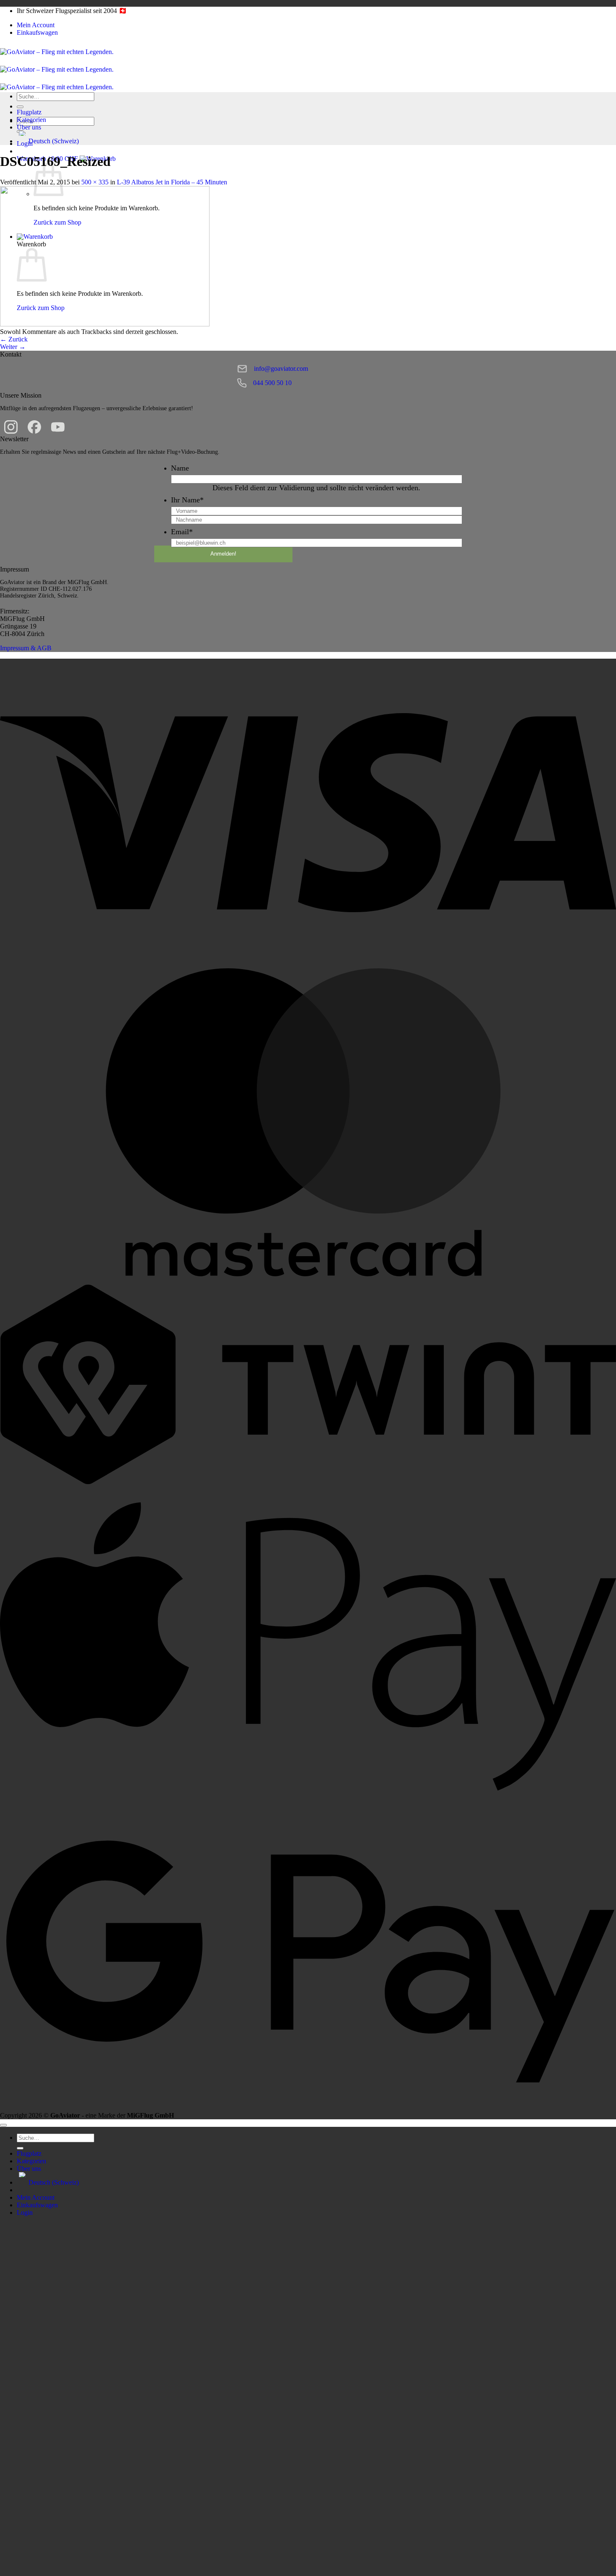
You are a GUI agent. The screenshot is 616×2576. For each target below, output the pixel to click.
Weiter (13, 347)
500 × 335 (95, 182)
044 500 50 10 (272, 383)
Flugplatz (29, 112)
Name (180, 468)
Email (182, 532)
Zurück (14, 339)
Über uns (29, 127)
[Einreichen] (20, 107)
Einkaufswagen (37, 32)
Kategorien (31, 120)
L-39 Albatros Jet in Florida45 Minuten (172, 182)
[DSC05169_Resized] (105, 324)
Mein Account (36, 25)
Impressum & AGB (26, 648)
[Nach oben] (3, 2125)
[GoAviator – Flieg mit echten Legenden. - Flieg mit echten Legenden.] (57, 69)
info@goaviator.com (281, 369)
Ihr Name (187, 500)
